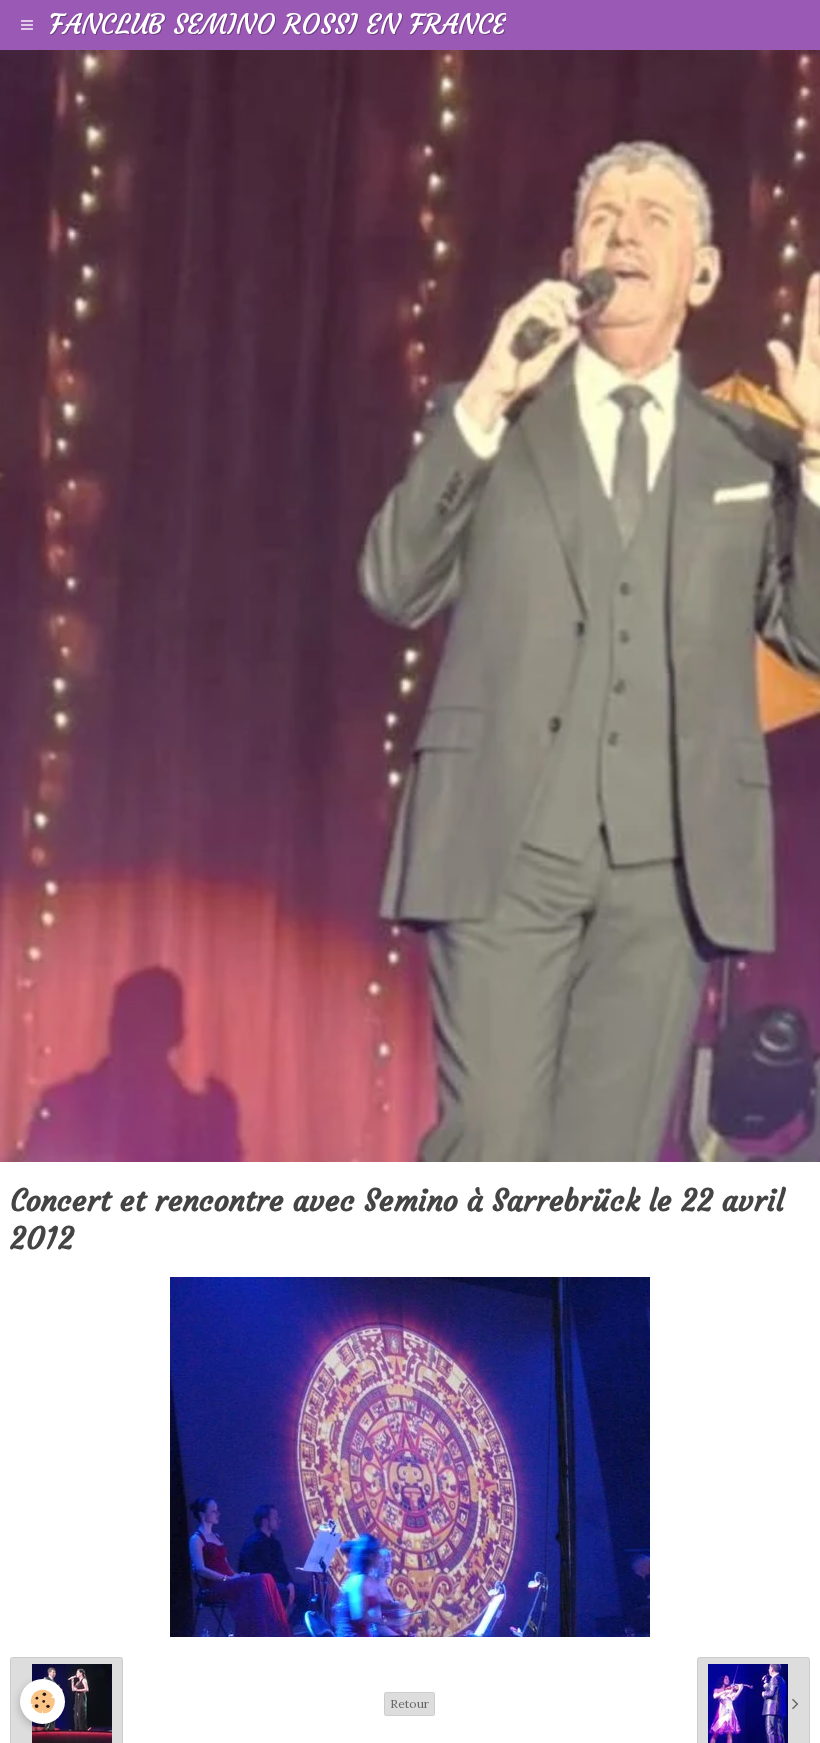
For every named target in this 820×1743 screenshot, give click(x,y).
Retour (409, 1703)
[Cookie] (42, 1701)
